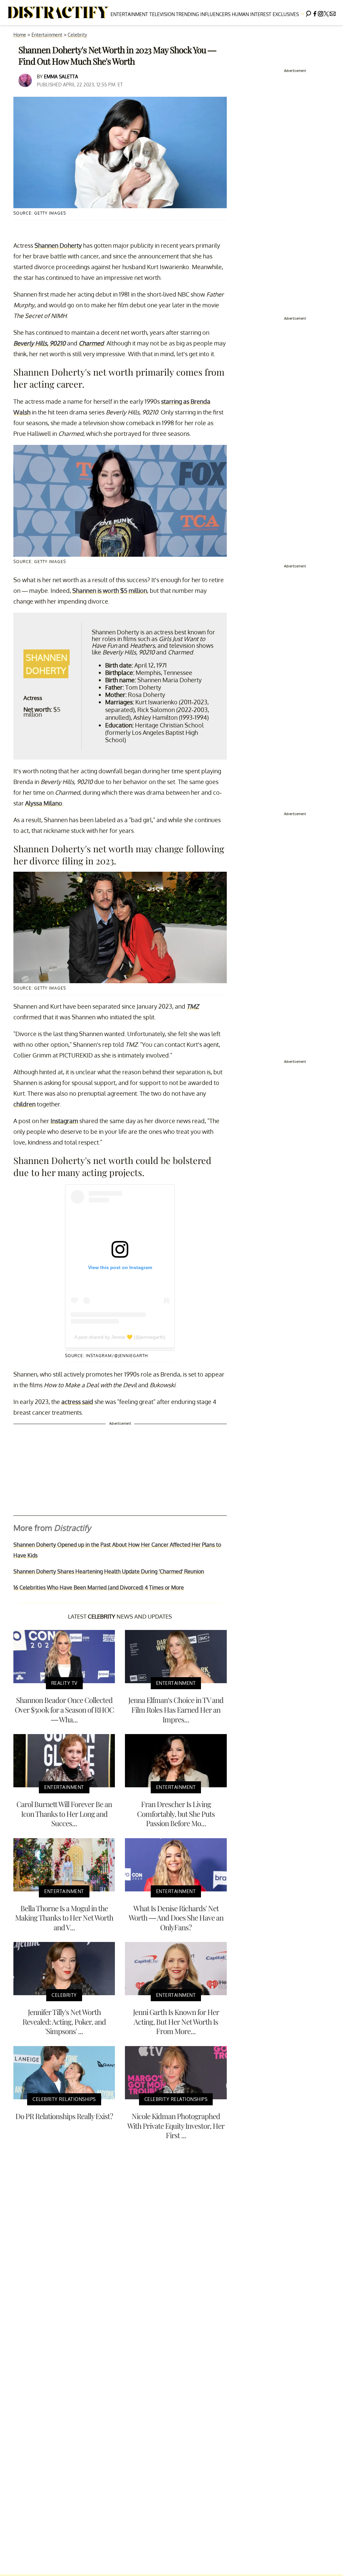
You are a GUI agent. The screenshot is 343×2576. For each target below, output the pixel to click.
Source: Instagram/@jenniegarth (107, 1356)
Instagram (64, 1121)
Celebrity (77, 35)
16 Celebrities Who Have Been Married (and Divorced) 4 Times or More (99, 1587)
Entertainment (129, 14)
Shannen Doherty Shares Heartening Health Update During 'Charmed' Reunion (109, 1571)
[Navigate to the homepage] (58, 13)
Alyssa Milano (44, 803)
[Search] (308, 13)
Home (20, 35)
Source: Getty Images (40, 213)
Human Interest (252, 14)
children (24, 1104)
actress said (77, 1402)
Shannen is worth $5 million (110, 591)
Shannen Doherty (58, 245)
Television (162, 14)
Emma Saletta (61, 76)
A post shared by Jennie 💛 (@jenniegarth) (120, 1337)
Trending (187, 14)
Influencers (215, 14)
